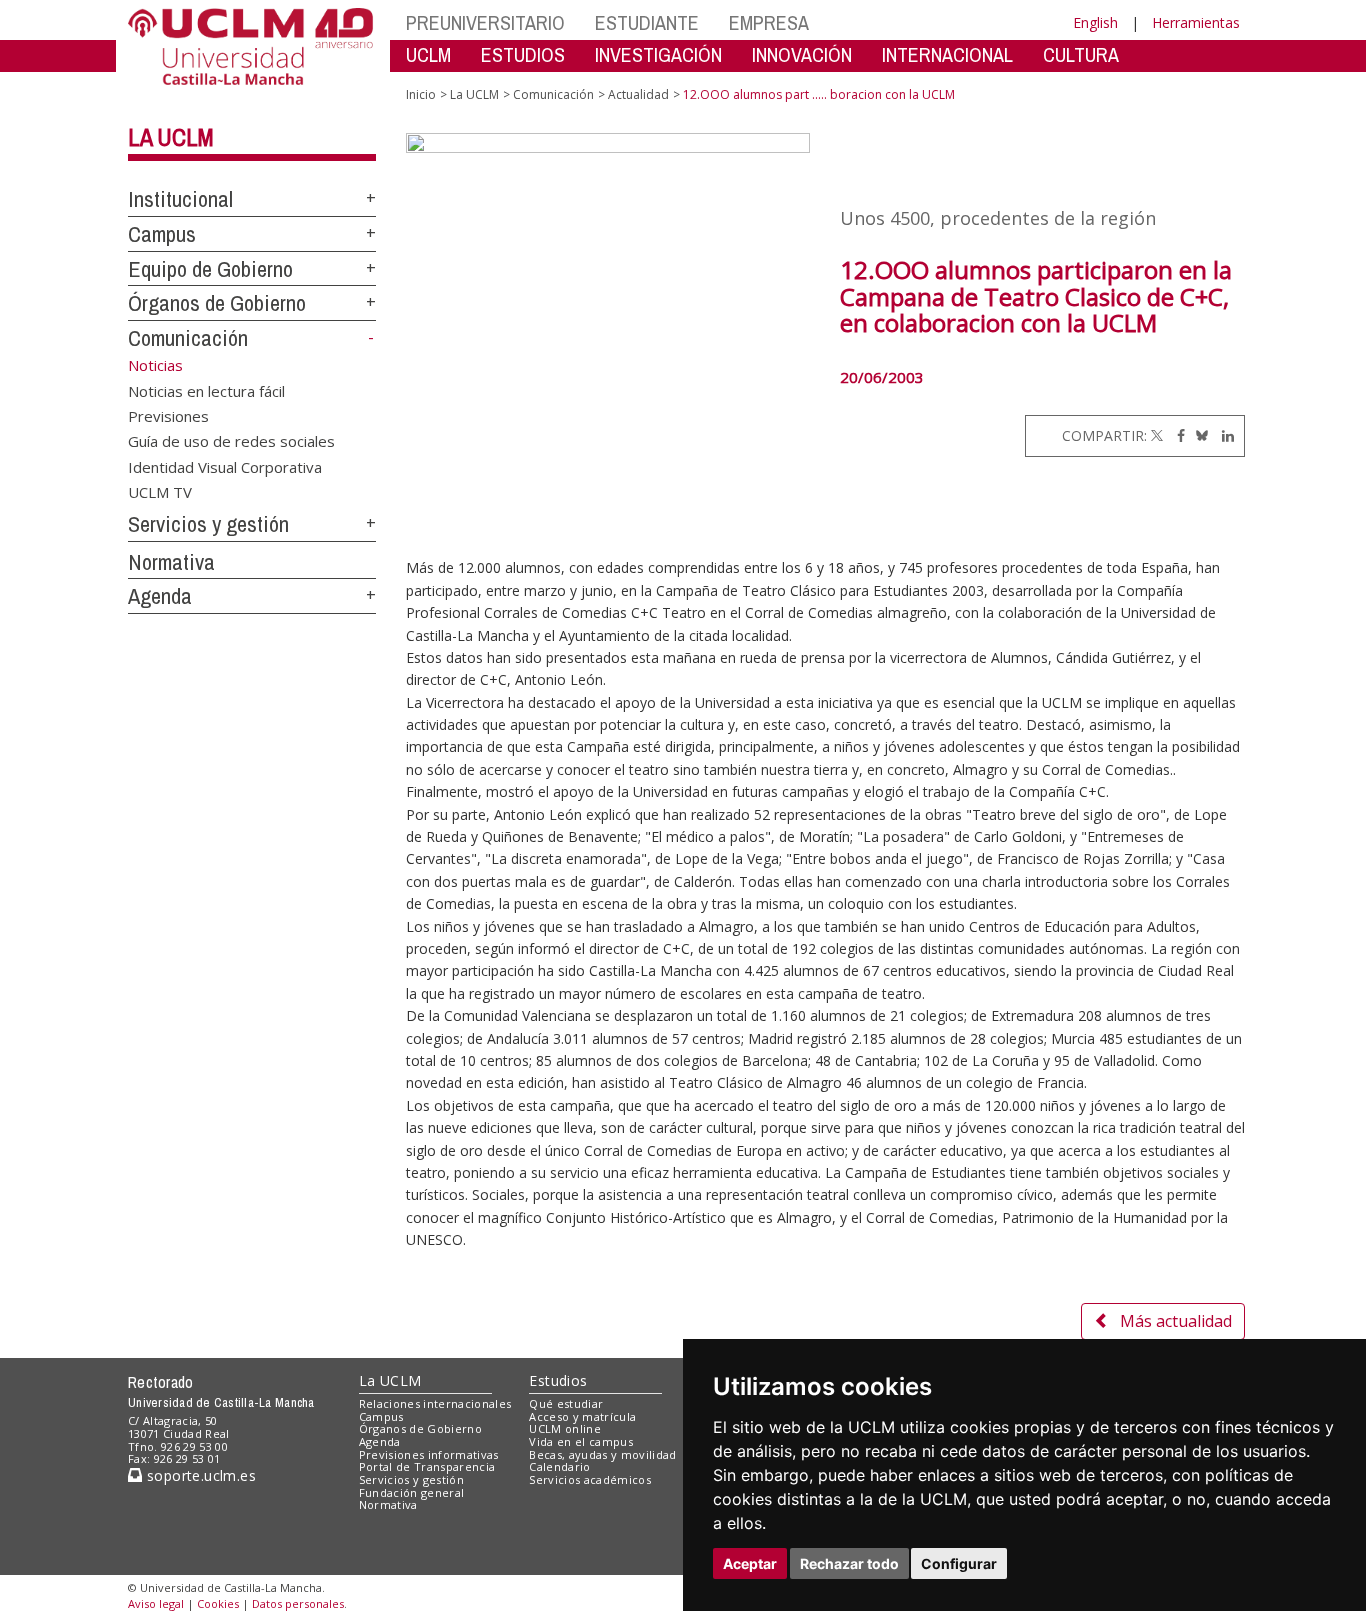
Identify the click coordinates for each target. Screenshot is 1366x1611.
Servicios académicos (590, 1479)
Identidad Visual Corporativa (225, 466)
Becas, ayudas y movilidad (602, 1454)
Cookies (218, 1603)
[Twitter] (1157, 435)
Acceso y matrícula (582, 1416)
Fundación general (412, 1492)
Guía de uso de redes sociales (231, 441)
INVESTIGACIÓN (658, 54)
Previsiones (168, 415)
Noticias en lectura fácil (206, 390)
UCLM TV (160, 492)
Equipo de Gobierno (210, 269)
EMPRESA (769, 22)
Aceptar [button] (750, 1563)
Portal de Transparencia (427, 1466)
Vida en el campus (581, 1441)
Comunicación (188, 338)
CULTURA (1081, 54)
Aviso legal (156, 1603)
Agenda (160, 596)
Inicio (421, 94)
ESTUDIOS (523, 54)
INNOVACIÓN (802, 54)
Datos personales (298, 1603)
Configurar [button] (959, 1563)
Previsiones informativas (429, 1454)
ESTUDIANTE (647, 22)
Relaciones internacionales (435, 1403)
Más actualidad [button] (1176, 1321)
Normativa (171, 562)
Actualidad (638, 94)
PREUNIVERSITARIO (485, 22)
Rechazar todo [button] (849, 1563)
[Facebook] (1176, 435)
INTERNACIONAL (947, 54)
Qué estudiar (566, 1403)
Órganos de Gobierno (217, 303)
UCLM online (565, 1428)
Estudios (558, 1380)
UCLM (428, 54)
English (1095, 22)
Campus (162, 234)
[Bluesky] (1198, 435)
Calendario (559, 1466)
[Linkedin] (1223, 435)
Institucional (180, 199)
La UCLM (171, 137)
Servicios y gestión (208, 524)
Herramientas (1196, 22)
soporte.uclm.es (199, 1475)
